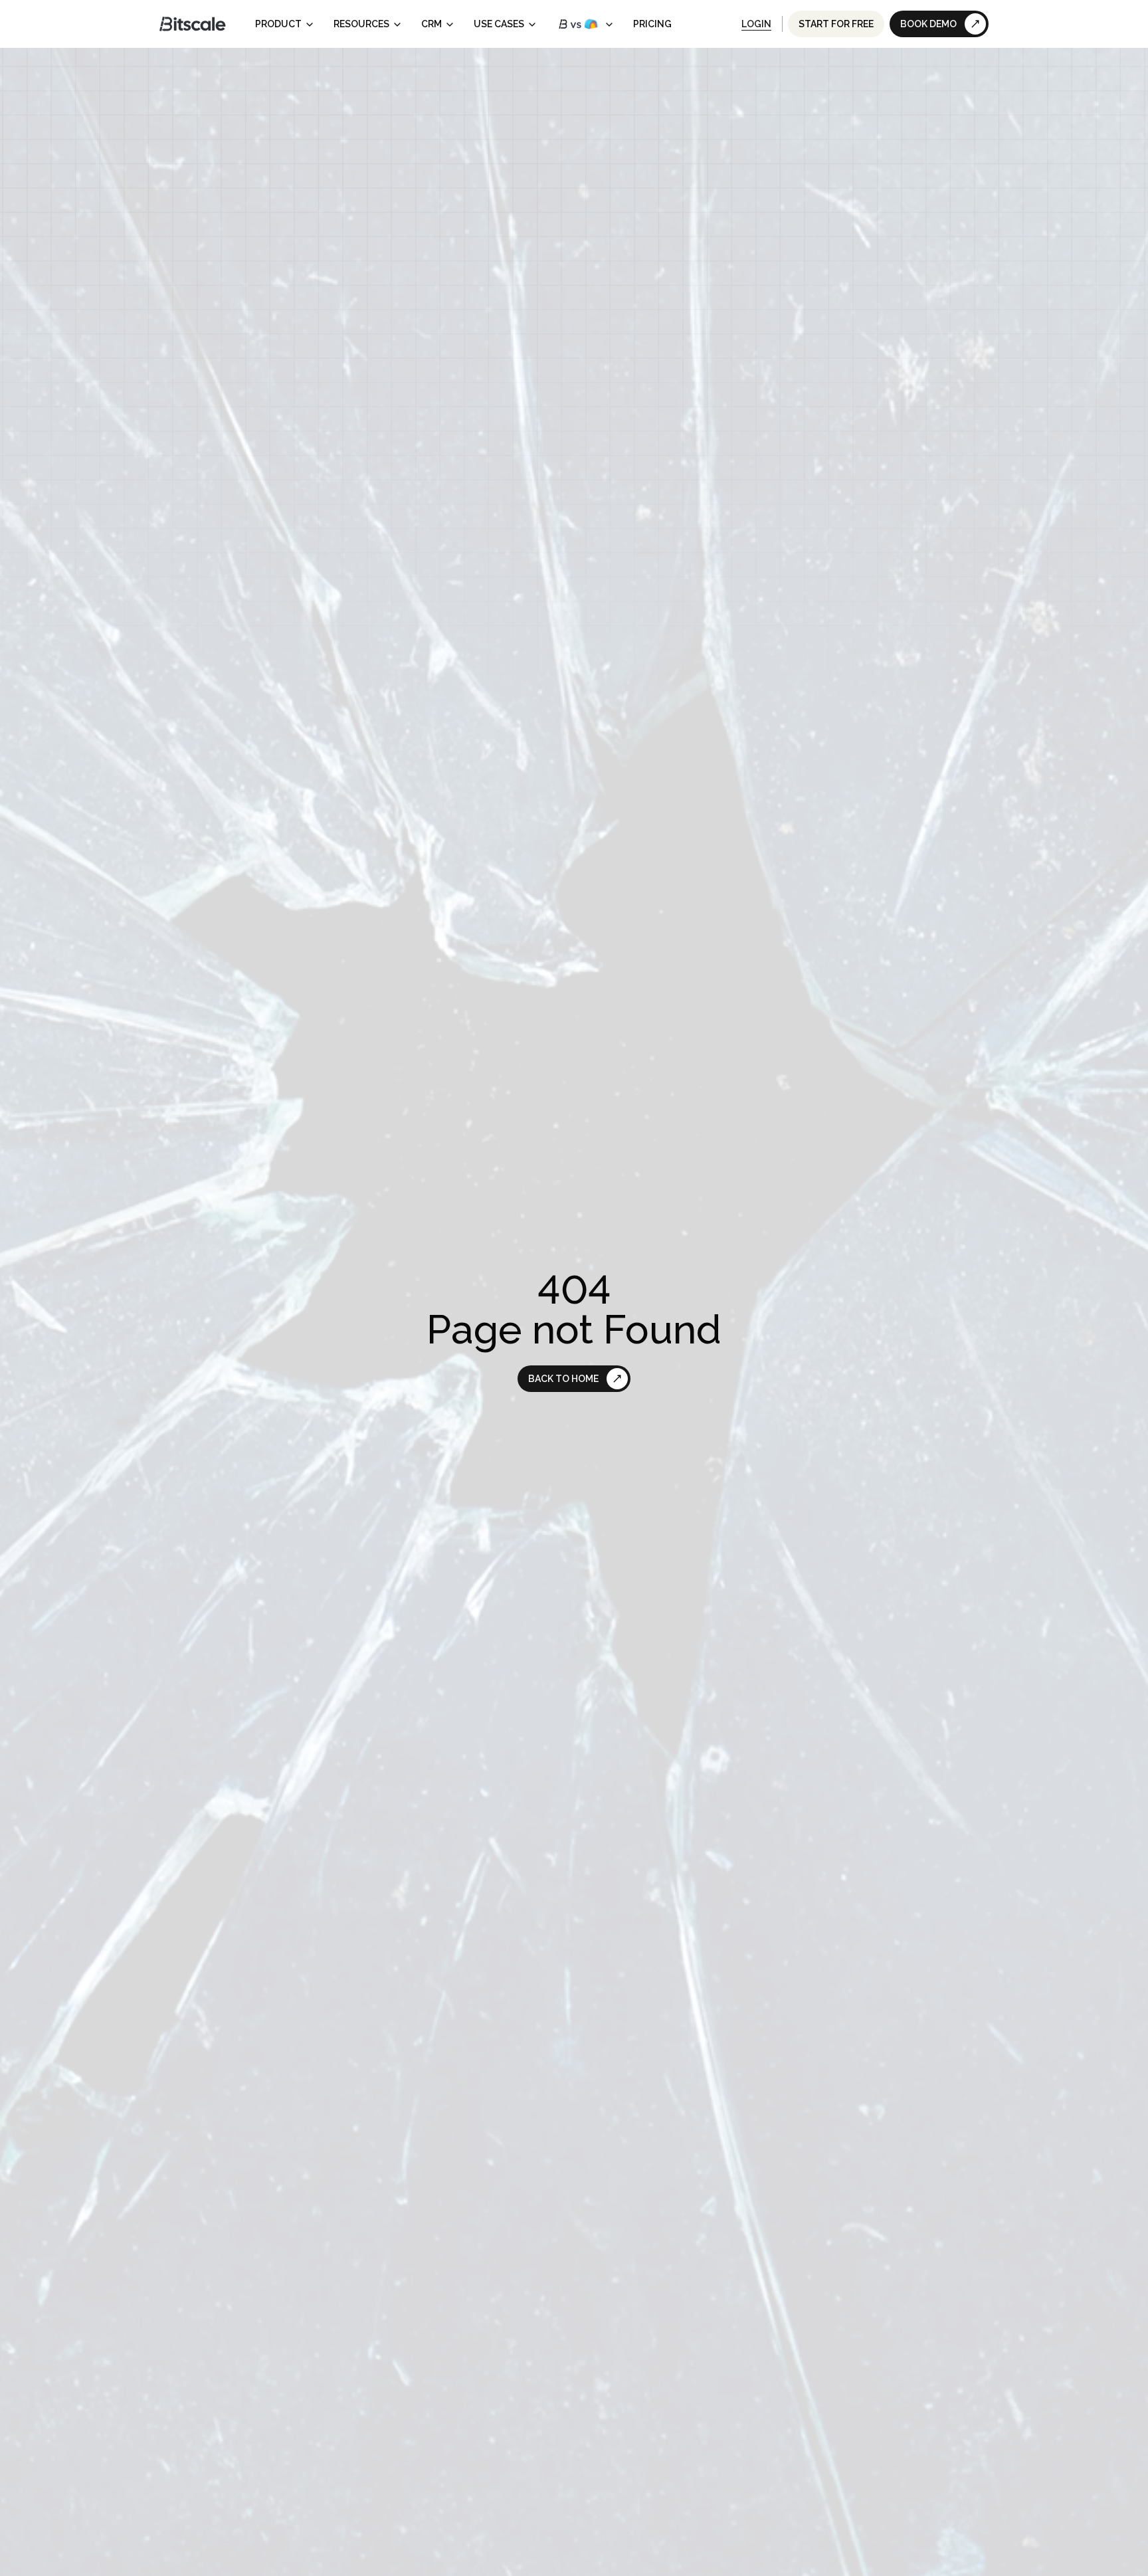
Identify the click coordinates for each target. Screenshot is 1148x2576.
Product (278, 24)
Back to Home (563, 1379)
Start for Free (836, 24)
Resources (361, 24)
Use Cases (499, 24)
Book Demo (928, 24)
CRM (431, 24)
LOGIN (756, 24)
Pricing (652, 24)
